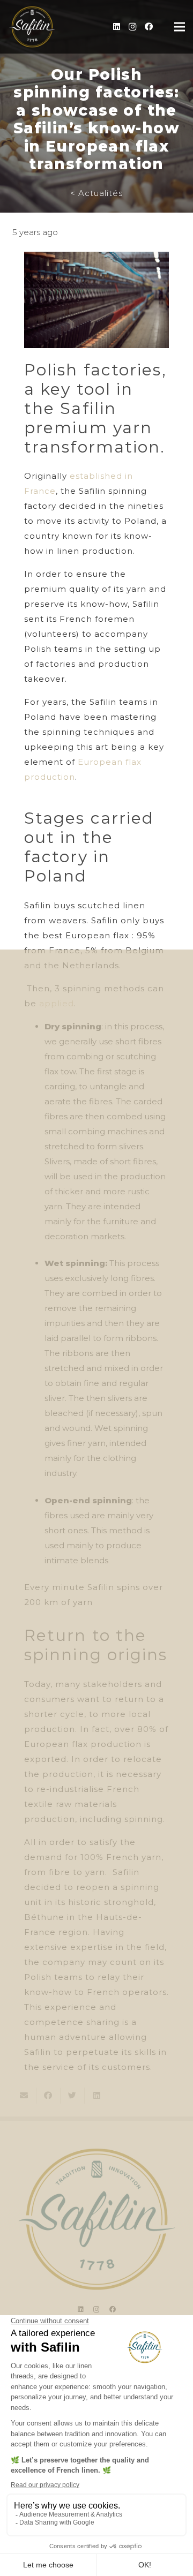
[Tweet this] (73, 2096)
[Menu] (180, 27)
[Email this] (24, 2096)
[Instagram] (132, 27)
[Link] (32, 27)
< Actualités (96, 193)
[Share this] (49, 2096)
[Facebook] (149, 27)
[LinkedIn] (116, 27)
